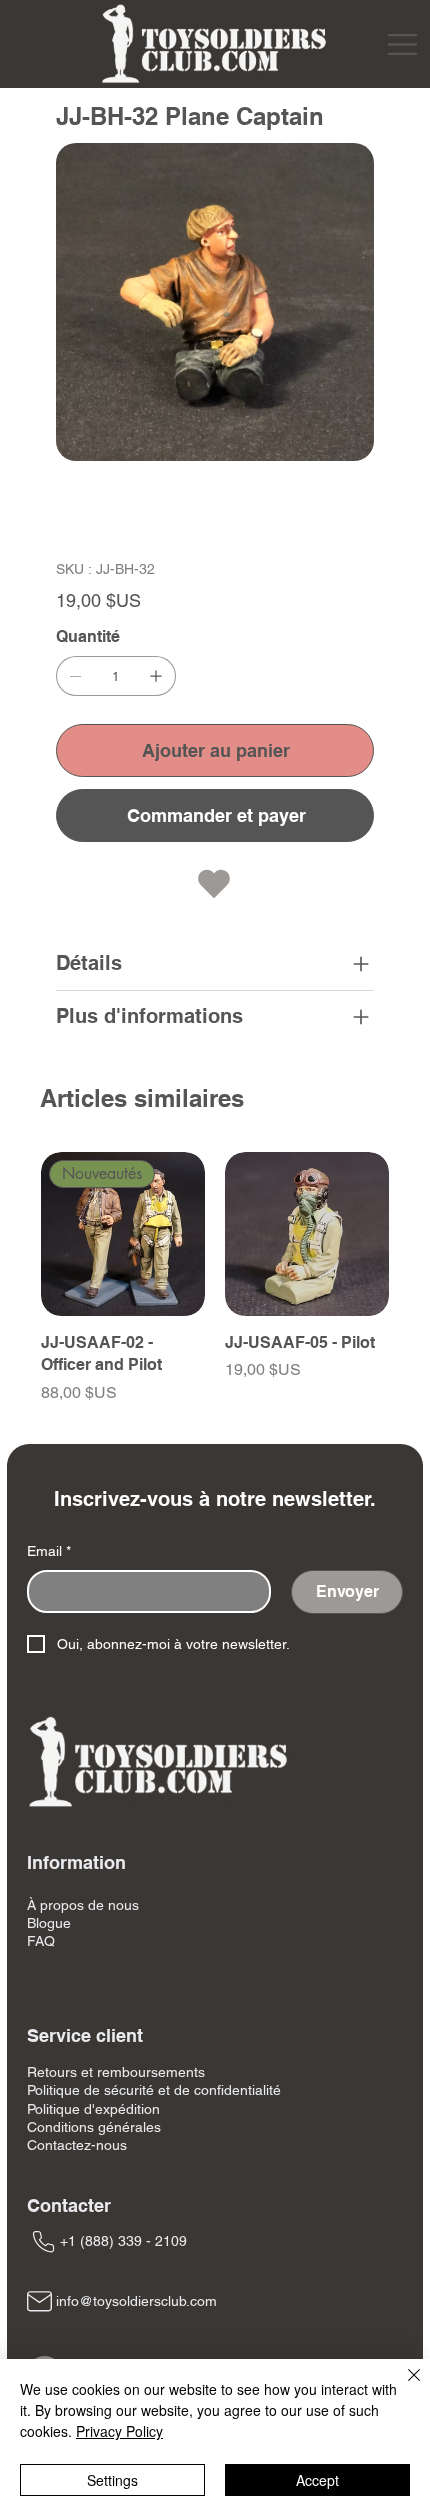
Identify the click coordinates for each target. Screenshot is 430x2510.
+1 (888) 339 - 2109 (123, 2241)
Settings (112, 2480)
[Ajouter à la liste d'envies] (215, 884)
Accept (317, 2480)
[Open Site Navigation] (402, 44)
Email (49, 1551)
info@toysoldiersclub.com (136, 2301)
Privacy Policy (119, 2431)
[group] (215, 1289)
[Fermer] (402, 2387)
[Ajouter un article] (156, 676)
